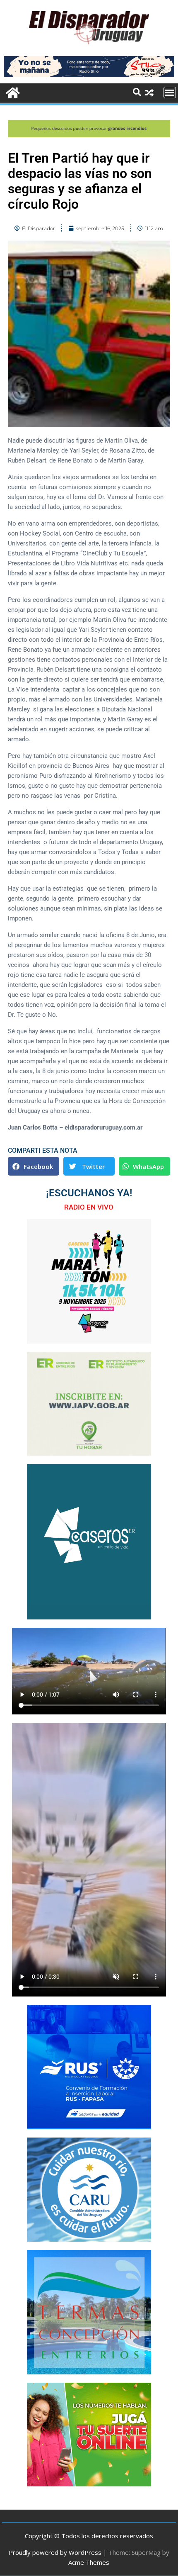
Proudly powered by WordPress (55, 2552)
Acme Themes (89, 2562)
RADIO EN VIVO (89, 1207)
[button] (34, 1166)
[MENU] (170, 93)
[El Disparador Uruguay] (12, 92)
